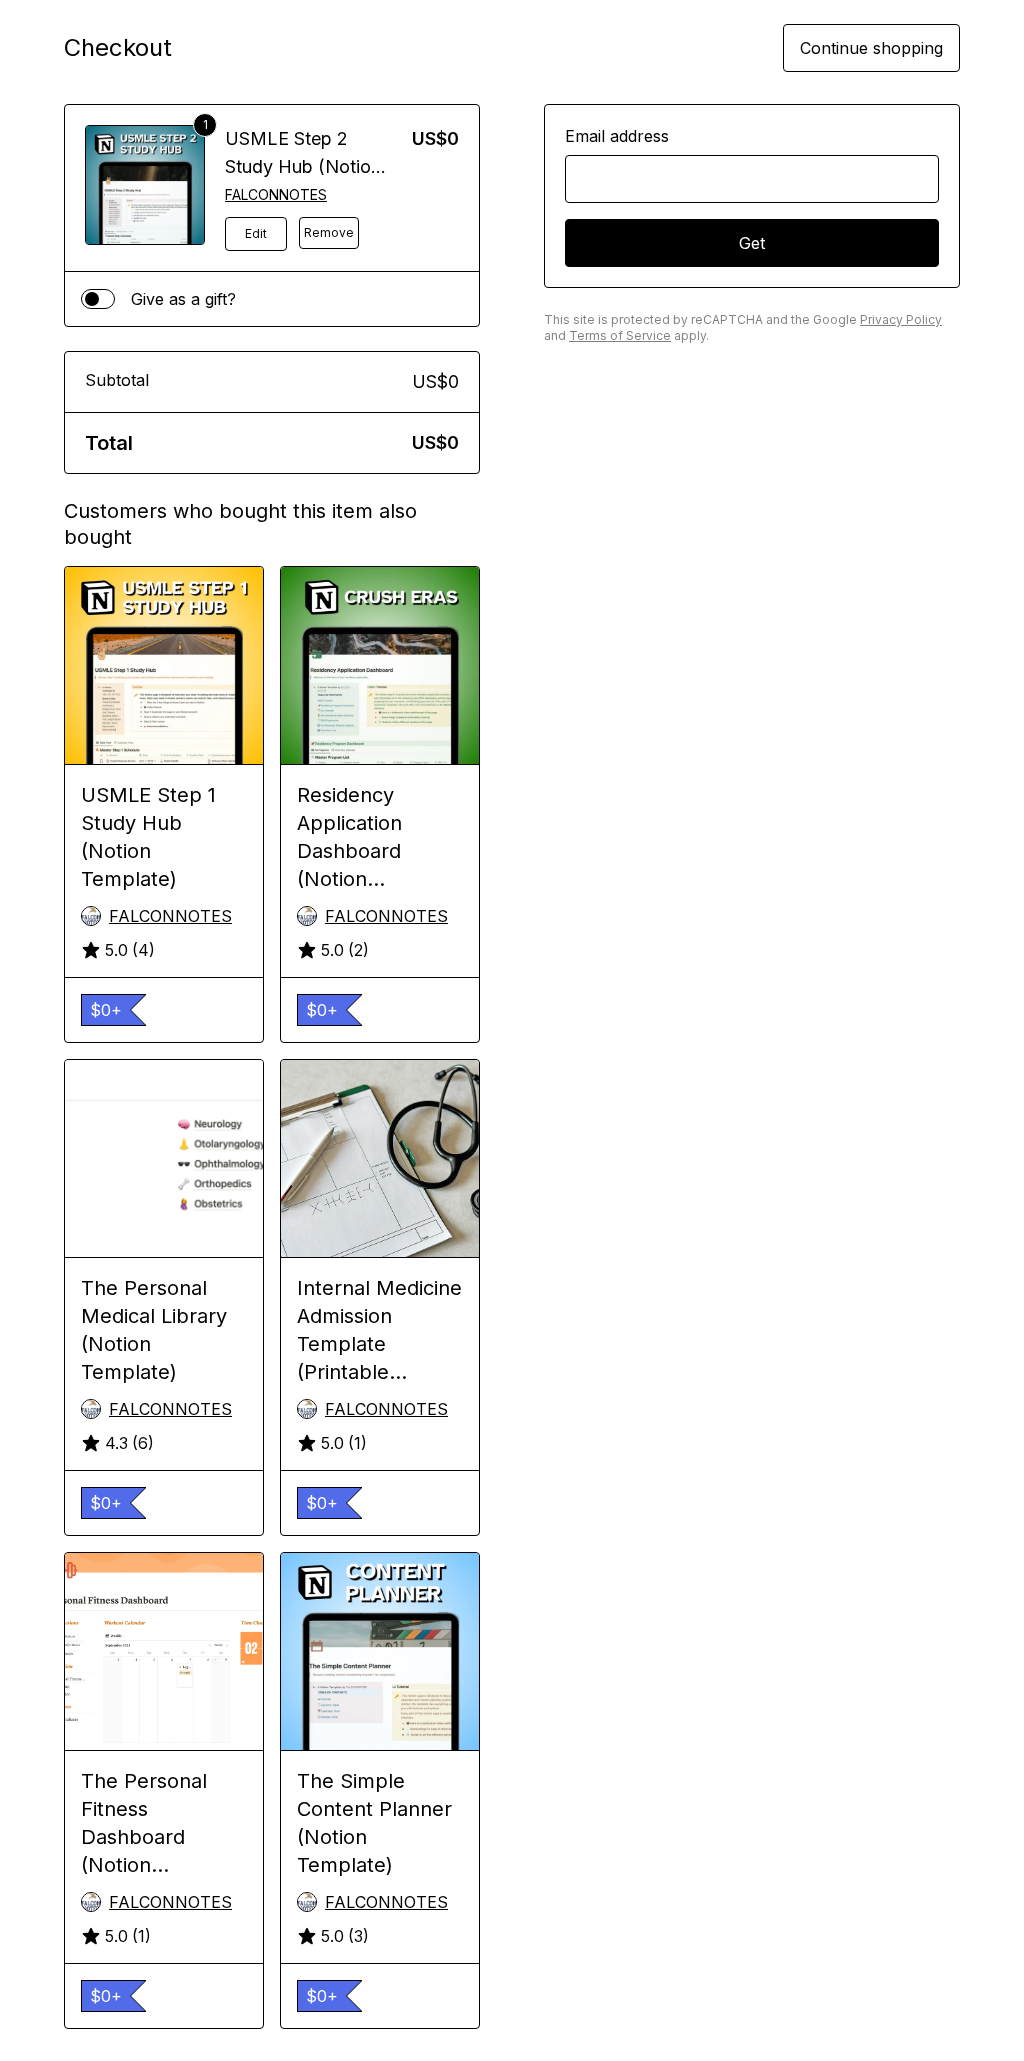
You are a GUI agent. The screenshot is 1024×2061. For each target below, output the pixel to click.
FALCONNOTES (276, 194)
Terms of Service (620, 335)
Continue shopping (871, 48)
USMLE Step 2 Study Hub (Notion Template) (303, 166)
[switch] (98, 299)
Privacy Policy (901, 319)
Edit (256, 233)
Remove (329, 232)
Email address (617, 136)
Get (752, 243)
